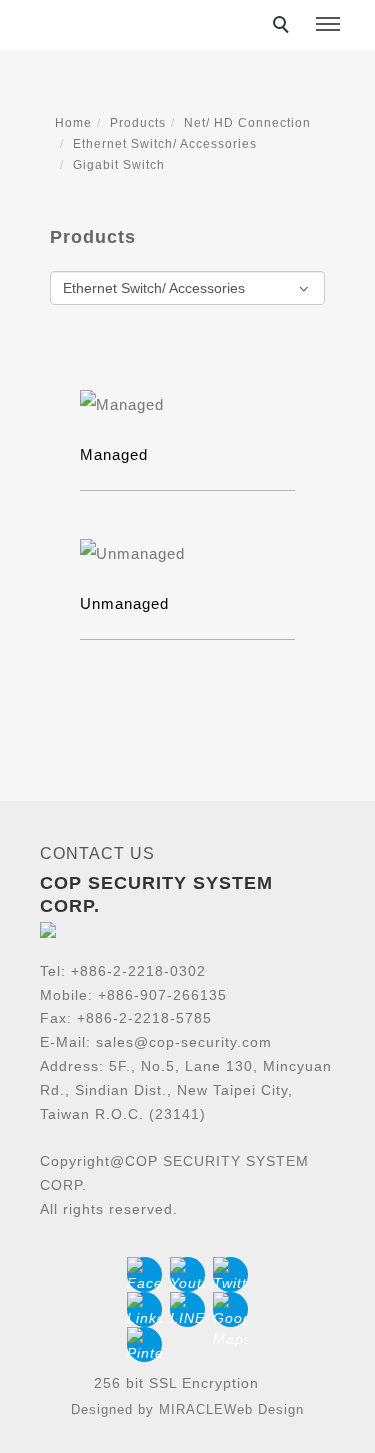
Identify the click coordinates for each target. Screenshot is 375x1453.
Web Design (264, 1409)
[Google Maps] (230, 1309)
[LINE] (187, 1309)
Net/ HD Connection (247, 123)
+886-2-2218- (118, 971)
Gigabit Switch (119, 165)
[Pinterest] (144, 1344)
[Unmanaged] (187, 552)
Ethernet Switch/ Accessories (165, 144)
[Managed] (187, 403)
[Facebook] (144, 1274)
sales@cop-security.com (184, 1042)
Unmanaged (124, 603)
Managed (114, 454)
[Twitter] (230, 1274)
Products (138, 123)
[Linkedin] (144, 1309)
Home (73, 123)
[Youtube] (187, 1274)
